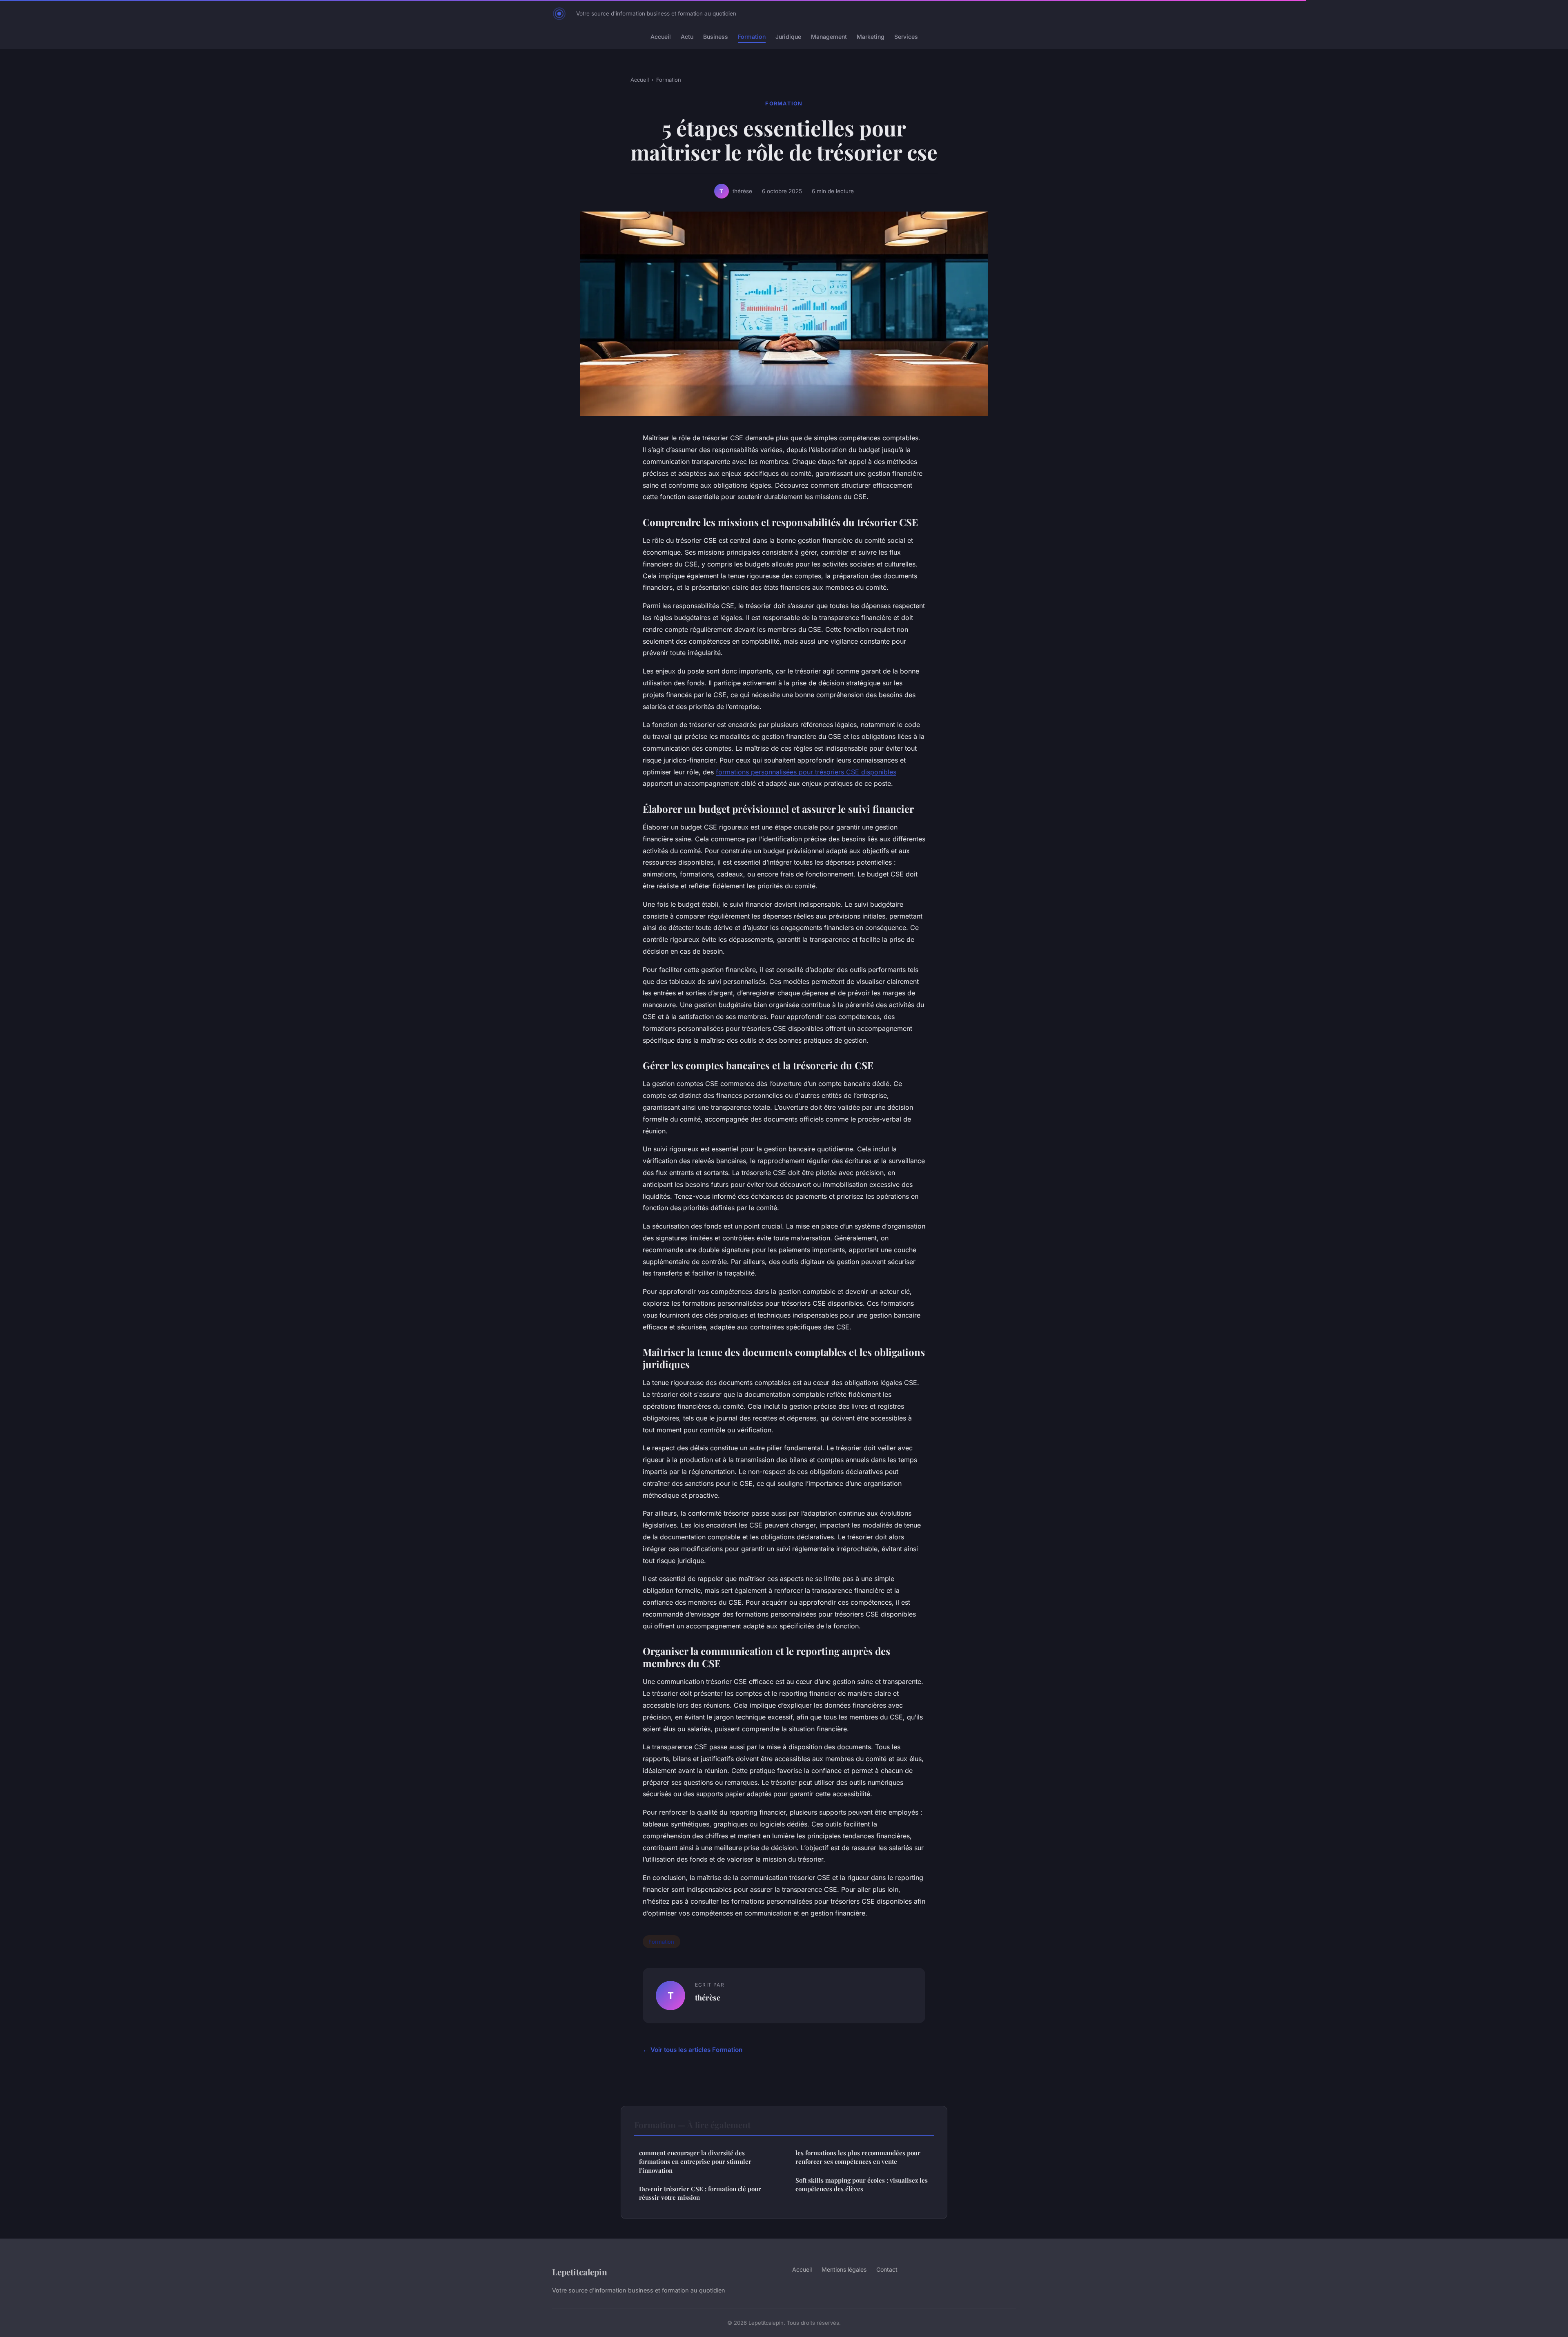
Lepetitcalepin (580, 2272)
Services (906, 37)
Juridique (788, 37)
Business (716, 37)
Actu (687, 37)
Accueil (661, 37)
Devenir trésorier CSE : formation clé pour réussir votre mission (700, 2193)
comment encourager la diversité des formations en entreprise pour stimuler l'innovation (695, 2162)
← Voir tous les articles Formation (693, 2050)
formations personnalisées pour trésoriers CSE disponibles (806, 772)
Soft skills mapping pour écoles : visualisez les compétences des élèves (862, 2184)
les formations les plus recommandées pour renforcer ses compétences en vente (858, 2157)
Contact (887, 2269)
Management (829, 37)
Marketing (871, 37)
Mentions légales (844, 2269)
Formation (752, 37)
